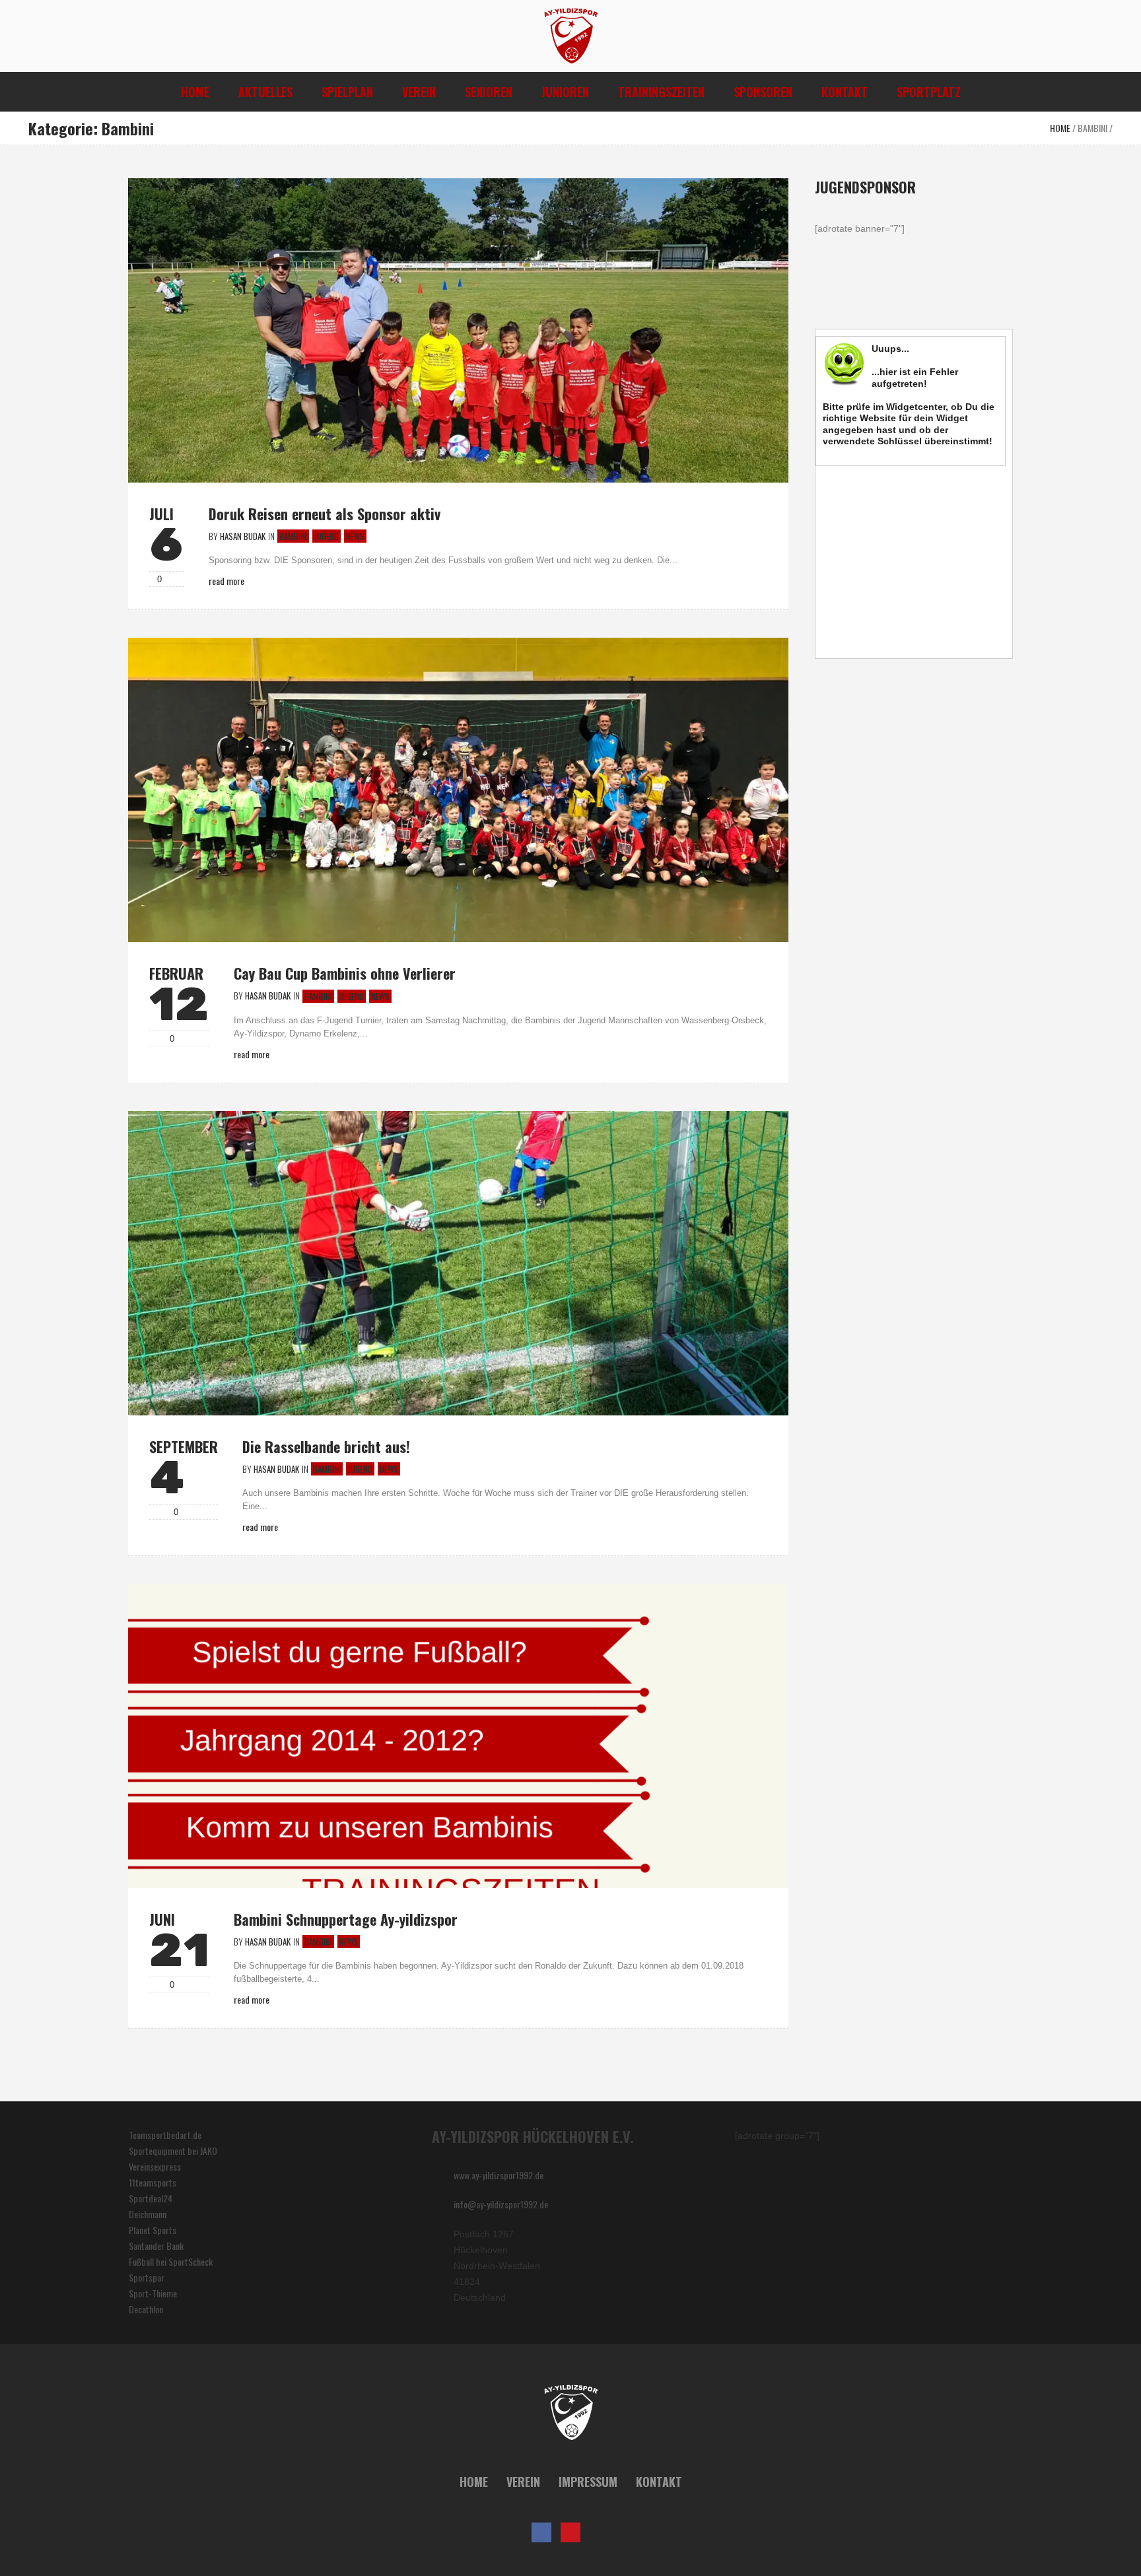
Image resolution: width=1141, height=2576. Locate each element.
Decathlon (146, 2309)
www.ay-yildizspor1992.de (499, 2175)
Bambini (1092, 128)
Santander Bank (156, 2246)
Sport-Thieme (153, 2293)
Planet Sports (153, 2230)
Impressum (588, 2482)
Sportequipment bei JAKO (173, 2151)
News (355, 536)
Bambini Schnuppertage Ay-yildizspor (346, 1919)
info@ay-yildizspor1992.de (501, 2204)
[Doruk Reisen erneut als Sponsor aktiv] (458, 329)
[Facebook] (541, 2532)
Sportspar (147, 2277)
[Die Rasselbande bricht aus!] (458, 1261)
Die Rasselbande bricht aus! (326, 1446)
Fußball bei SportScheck (171, 2261)
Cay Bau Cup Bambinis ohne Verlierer (345, 973)
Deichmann (148, 2214)
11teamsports (153, 2182)
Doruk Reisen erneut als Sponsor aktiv (325, 514)
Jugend (327, 536)
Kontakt (659, 2482)
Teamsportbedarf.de (165, 2135)
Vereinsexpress (155, 2166)
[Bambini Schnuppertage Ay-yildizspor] (458, 1735)
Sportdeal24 (151, 2198)
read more (226, 581)
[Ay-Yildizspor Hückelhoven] (571, 2413)
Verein (523, 2482)
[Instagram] (600, 2532)
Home (1060, 128)
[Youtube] (570, 2532)
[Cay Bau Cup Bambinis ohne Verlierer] (458, 789)
